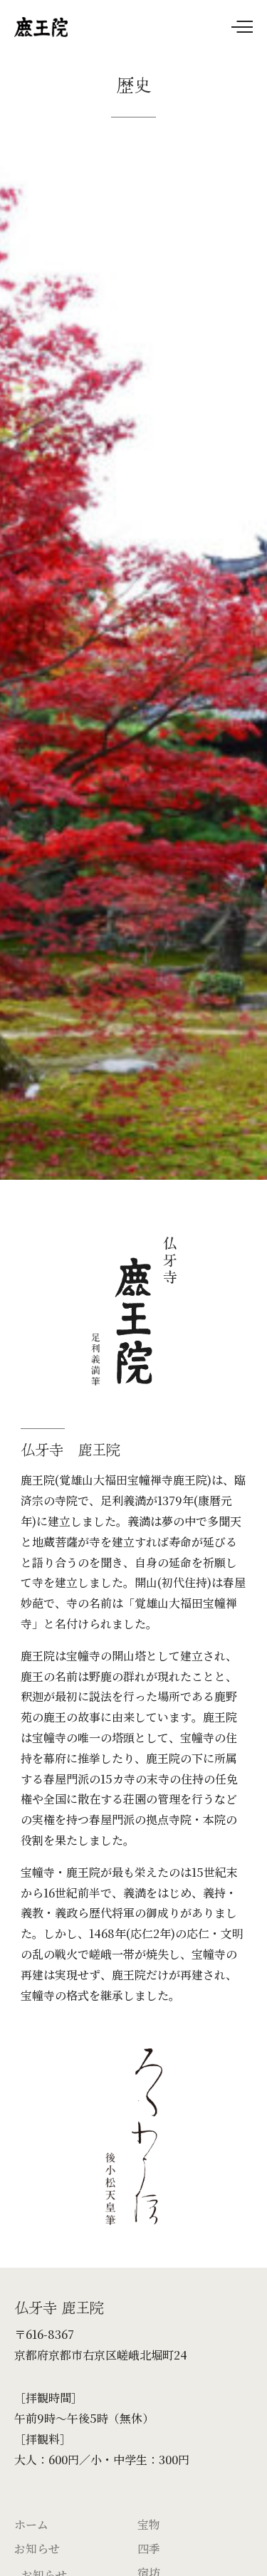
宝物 (149, 2524)
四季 (149, 2549)
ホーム (31, 2524)
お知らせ (37, 2549)
